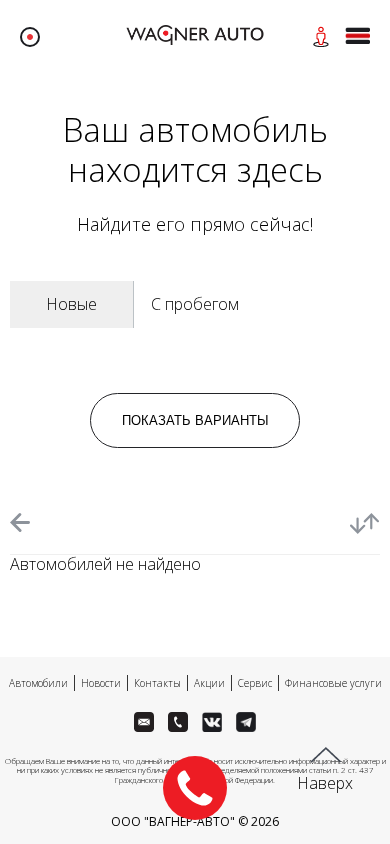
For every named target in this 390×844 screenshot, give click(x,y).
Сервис (255, 683)
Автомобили (38, 683)
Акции (209, 683)
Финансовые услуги (333, 683)
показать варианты (195, 420)
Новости (101, 683)
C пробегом (195, 304)
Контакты (157, 683)
